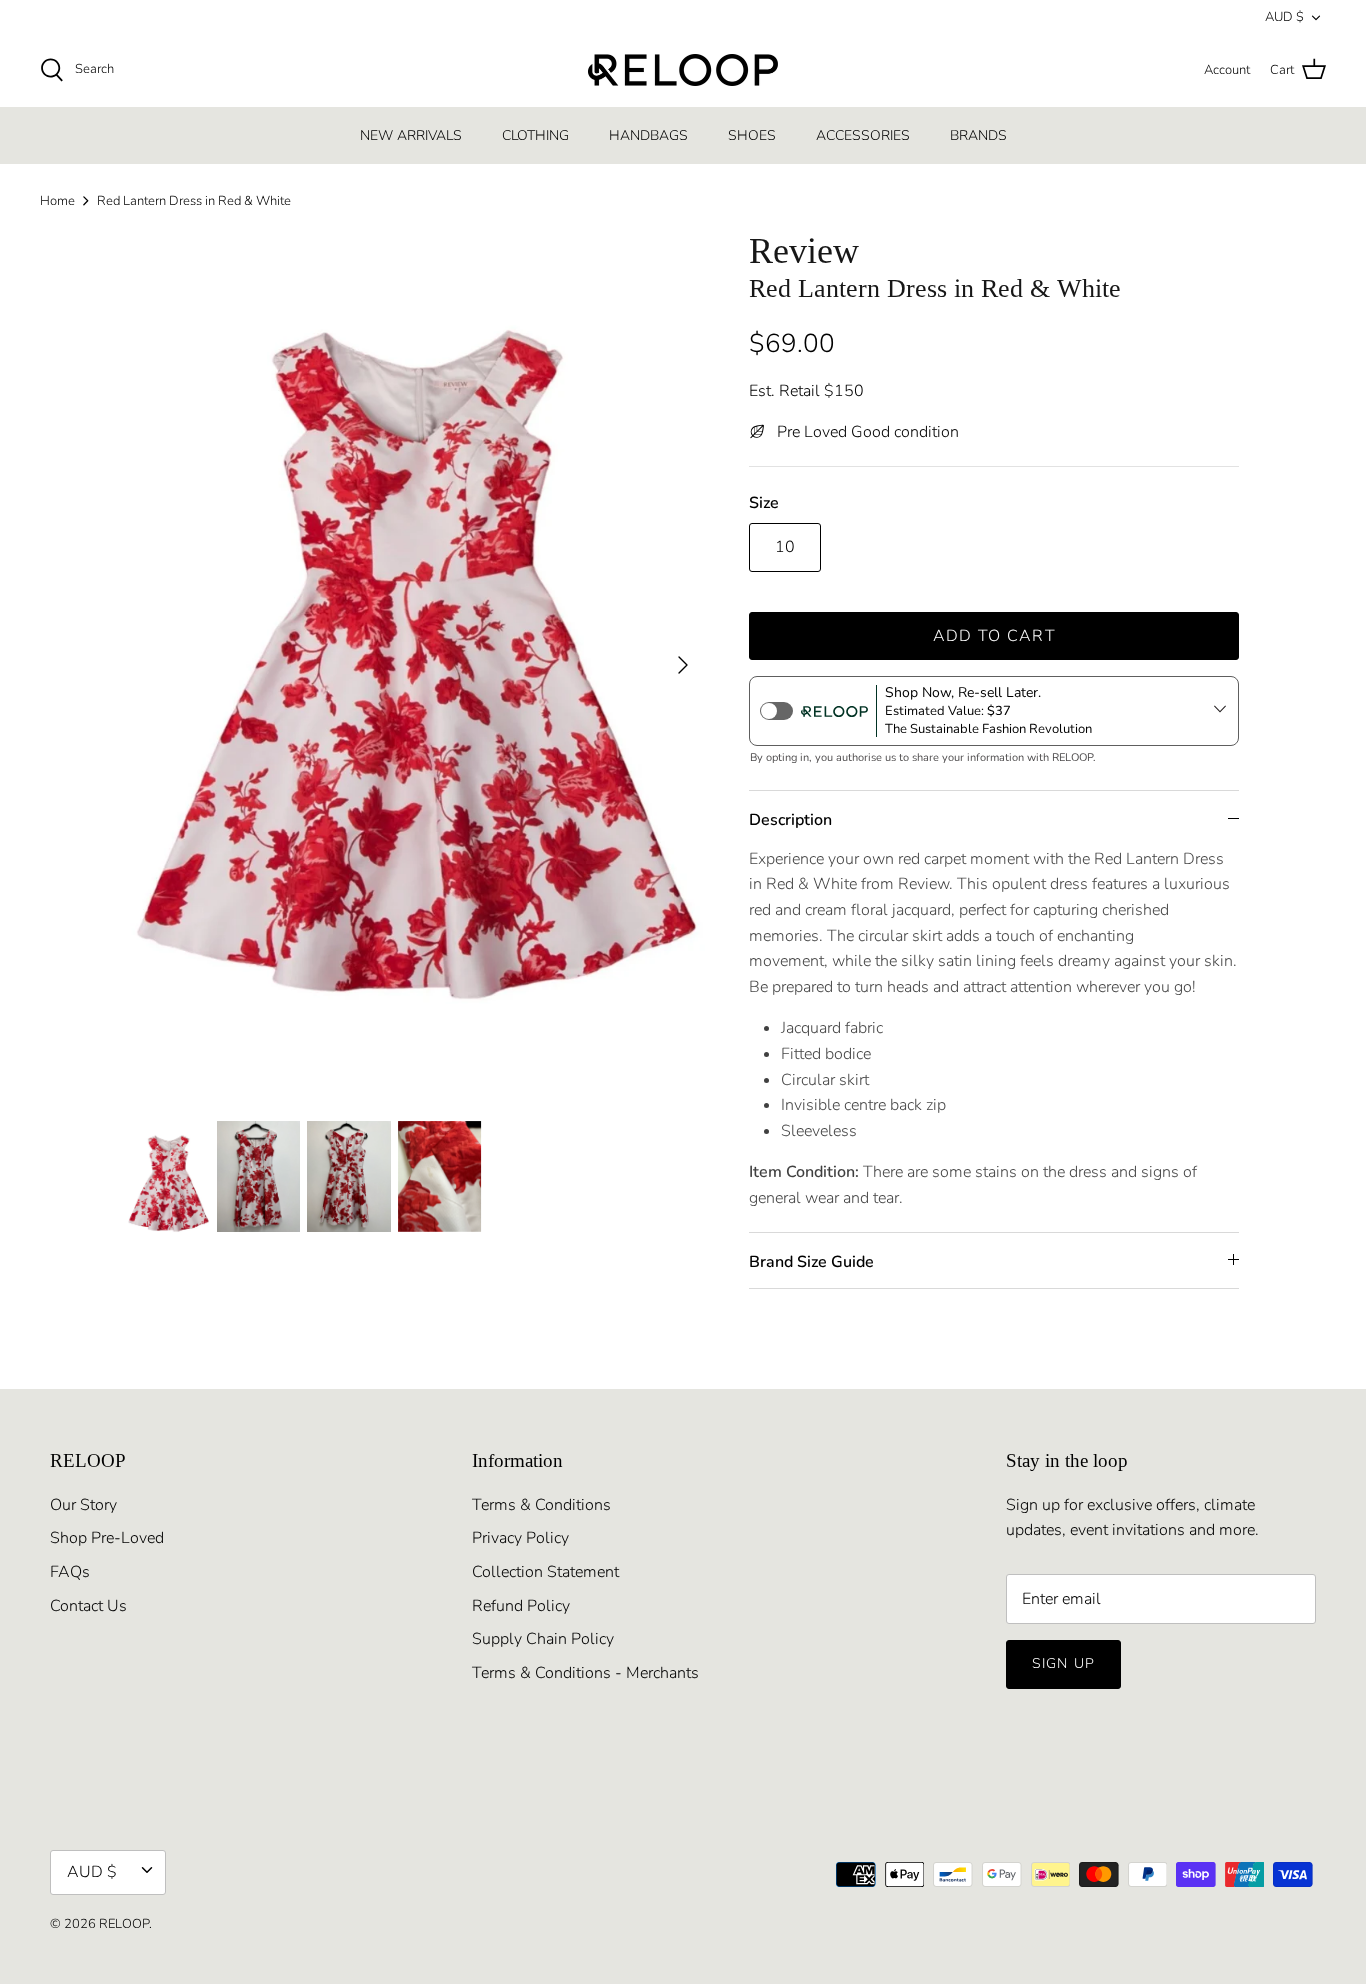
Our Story (83, 1505)
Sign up (1063, 1663)
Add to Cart (994, 636)
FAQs (70, 1572)
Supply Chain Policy (543, 1639)
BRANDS (978, 135)
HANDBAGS (648, 135)
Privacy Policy (520, 1538)
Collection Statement (545, 1572)
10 (785, 547)
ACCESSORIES (863, 135)
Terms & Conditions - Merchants (585, 1673)
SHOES (752, 135)
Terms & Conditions (541, 1505)
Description (790, 820)
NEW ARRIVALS (411, 135)
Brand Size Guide (811, 1262)
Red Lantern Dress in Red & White (194, 201)
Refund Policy (521, 1606)
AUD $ (1284, 17)
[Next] (683, 665)
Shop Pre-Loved (107, 1538)
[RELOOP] (683, 70)
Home (57, 201)
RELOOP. (125, 1924)
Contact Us (88, 1606)
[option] (416, 664)
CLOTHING (535, 135)
